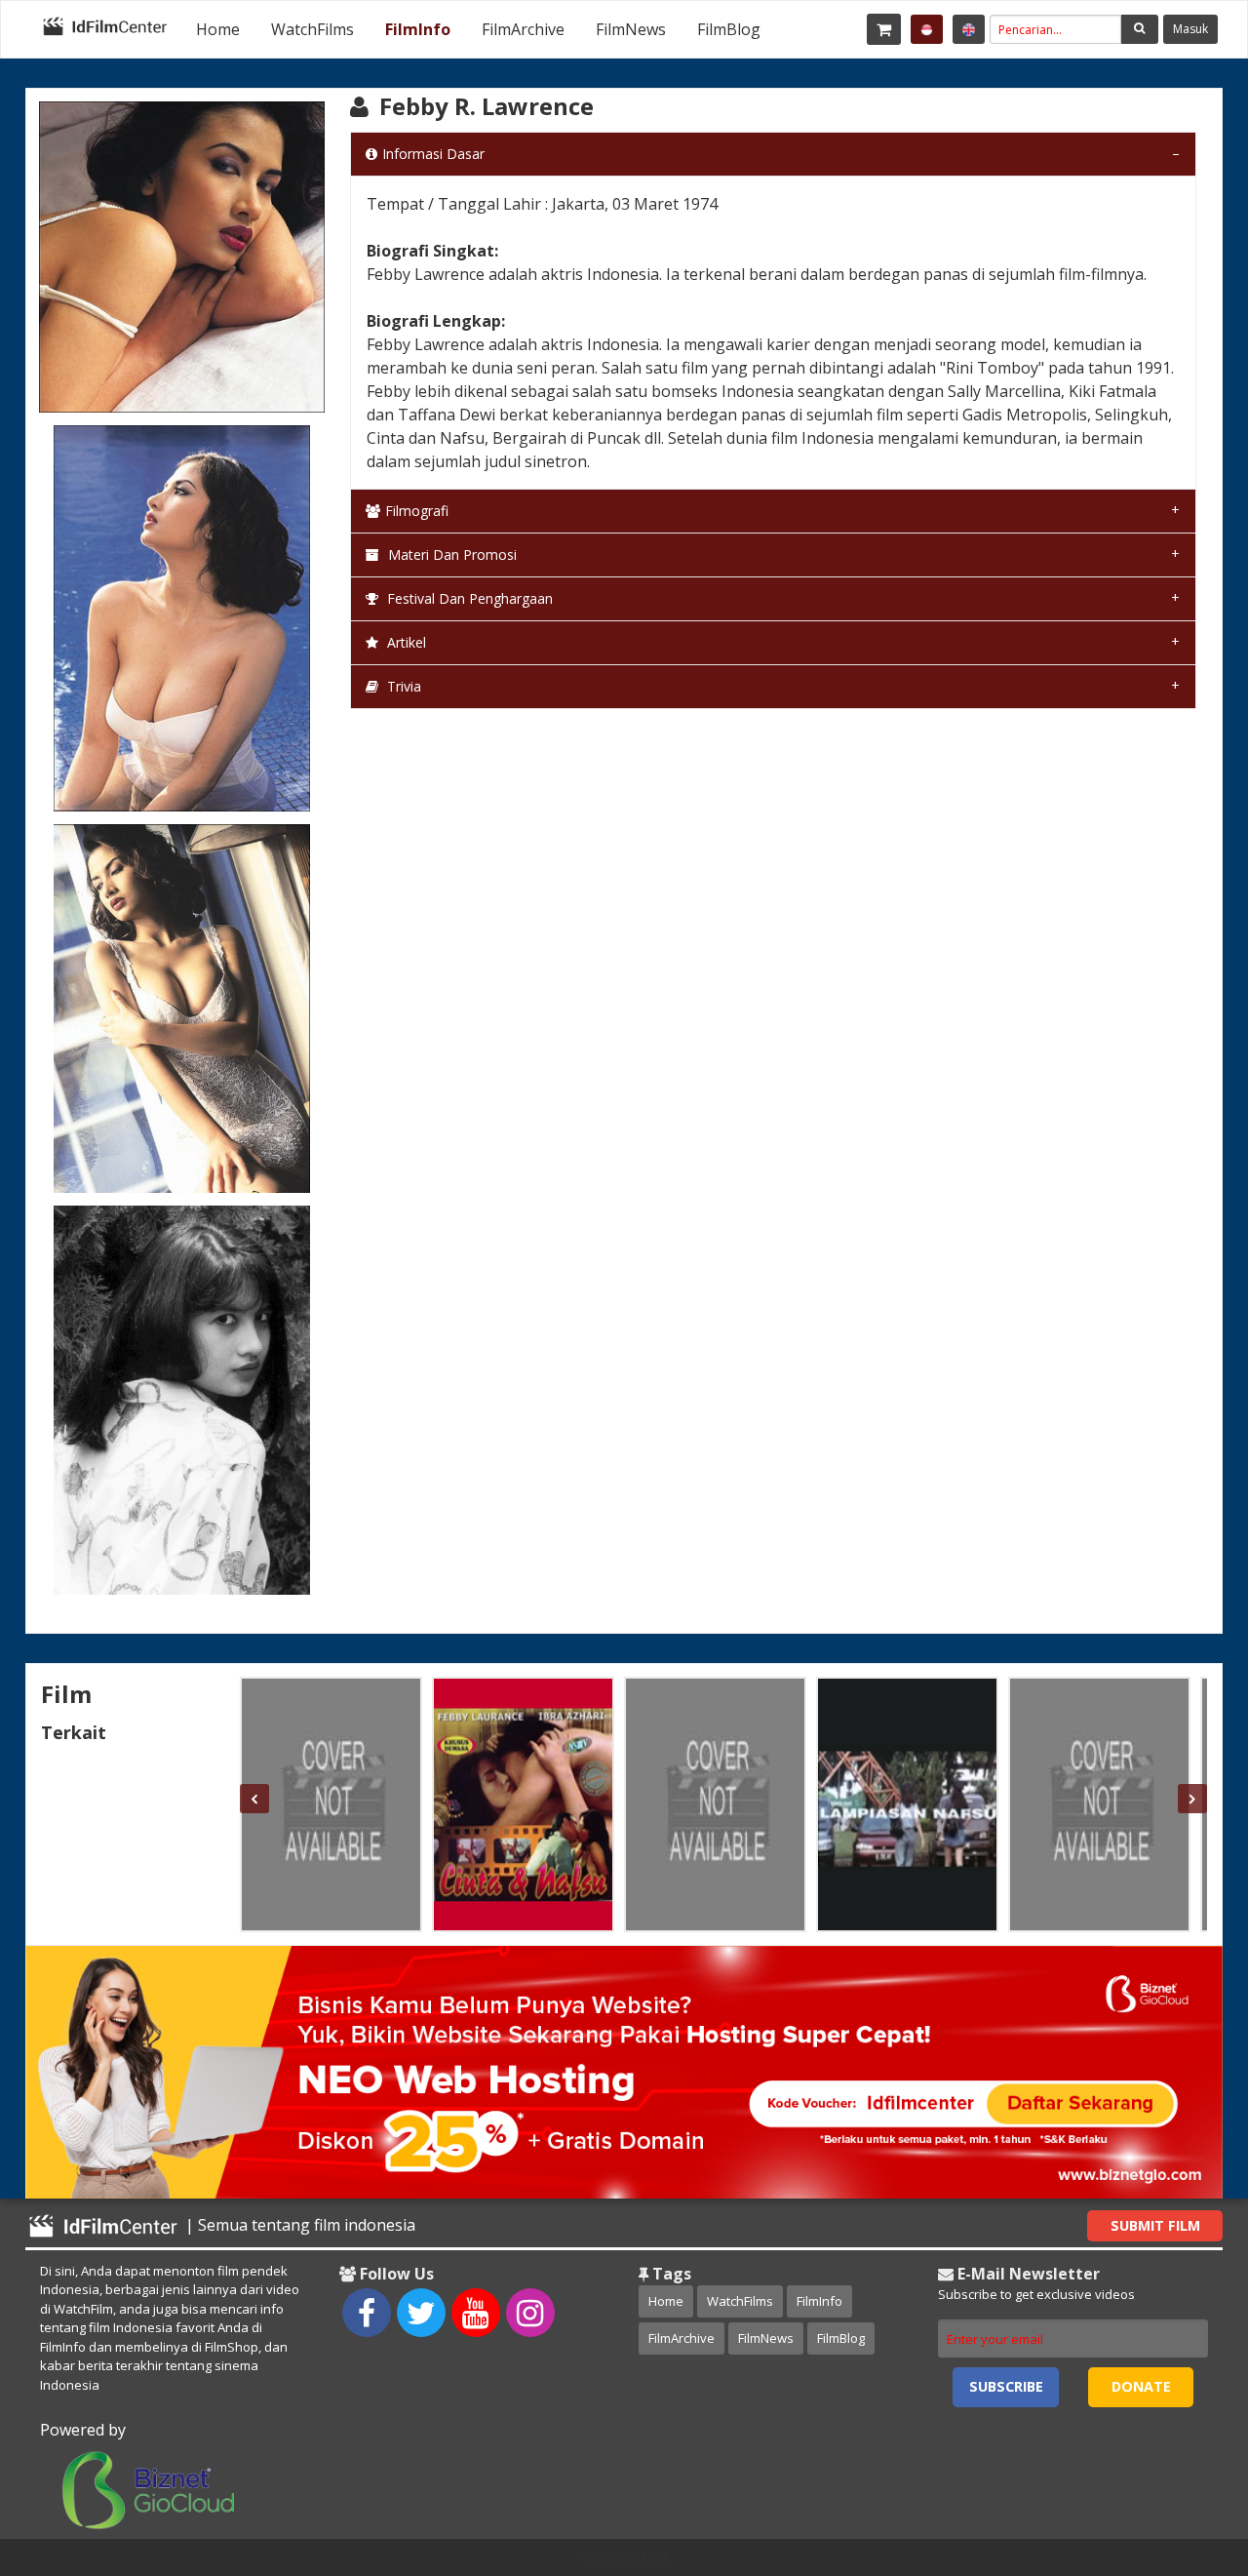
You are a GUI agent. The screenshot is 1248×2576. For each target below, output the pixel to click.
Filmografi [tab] (417, 511)
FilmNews (631, 29)
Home (218, 29)
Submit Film (1155, 2225)
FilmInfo (418, 29)
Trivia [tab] (402, 686)
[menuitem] (218, 29)
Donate (1141, 2386)
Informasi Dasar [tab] (433, 154)
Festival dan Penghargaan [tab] (468, 598)
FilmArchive (523, 29)
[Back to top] (1185, 2454)
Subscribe (1006, 2386)
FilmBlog (729, 29)
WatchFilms (312, 29)
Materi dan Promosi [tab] (450, 555)
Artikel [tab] (405, 642)
